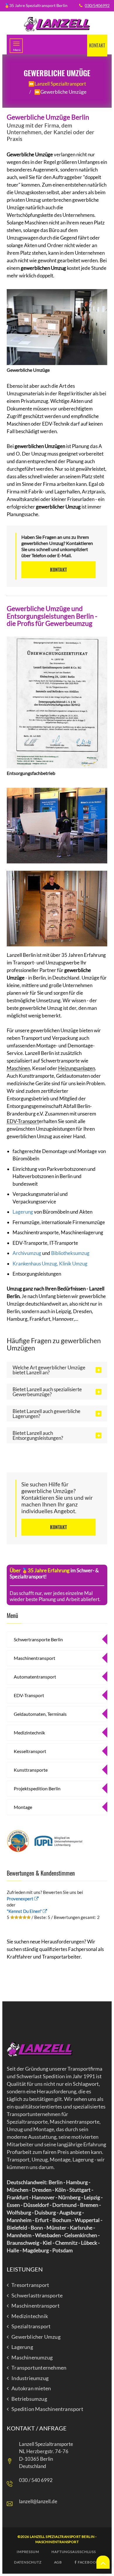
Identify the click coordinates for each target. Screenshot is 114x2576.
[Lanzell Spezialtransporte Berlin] (40, 2049)
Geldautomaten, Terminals (40, 1714)
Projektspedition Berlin (37, 1788)
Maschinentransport (34, 1658)
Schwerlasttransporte (37, 2296)
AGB (58, 2562)
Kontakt (97, 45)
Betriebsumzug (29, 2399)
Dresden (42, 2190)
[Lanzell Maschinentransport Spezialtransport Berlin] (57, 24)
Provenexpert (20, 1899)
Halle (13, 2250)
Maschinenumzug (32, 2358)
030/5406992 (97, 5)
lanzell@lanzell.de (38, 2501)
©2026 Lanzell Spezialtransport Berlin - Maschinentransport (57, 2539)
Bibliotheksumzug (70, 1253)
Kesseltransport (30, 1751)
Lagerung (23, 1212)
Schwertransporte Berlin (38, 1639)
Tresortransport (30, 2285)
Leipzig (92, 2197)
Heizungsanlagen (77, 1068)
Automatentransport (35, 1677)
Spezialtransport (31, 2327)
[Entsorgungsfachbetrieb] (57, 701)
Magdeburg (36, 2250)
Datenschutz (28, 2562)
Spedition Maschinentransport (47, 2409)
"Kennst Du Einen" (25, 1911)
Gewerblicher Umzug (36, 2337)
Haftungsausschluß (74, 2552)
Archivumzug (27, 1253)
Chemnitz (66, 2243)
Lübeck (89, 2243)
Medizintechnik (29, 1733)
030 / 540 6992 (36, 2480)
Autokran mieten (31, 2389)
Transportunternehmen (39, 2368)
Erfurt (42, 2220)
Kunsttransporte (31, 1770)
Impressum (28, 2552)
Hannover (43, 2197)
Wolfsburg (19, 2212)
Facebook (88, 2562)
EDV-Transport (23, 1121)
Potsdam (63, 2250)
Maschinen (18, 1068)
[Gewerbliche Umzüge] (57, 326)
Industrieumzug (30, 2378)
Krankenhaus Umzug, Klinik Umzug (50, 1264)
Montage (23, 1807)
